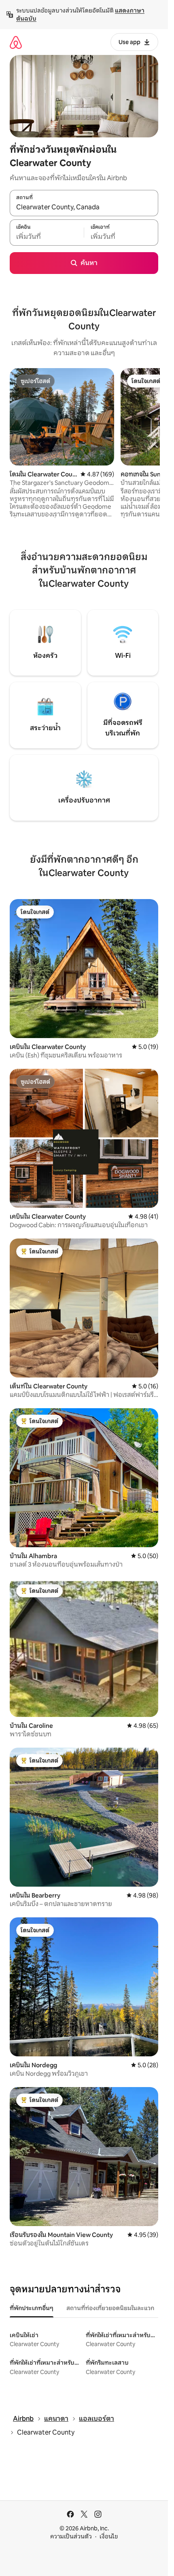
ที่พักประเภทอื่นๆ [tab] (32, 2308)
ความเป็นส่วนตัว (71, 2536)
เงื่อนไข (109, 2536)
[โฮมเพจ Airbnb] (16, 42)
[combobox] (84, 207)
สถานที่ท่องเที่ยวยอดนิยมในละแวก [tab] (110, 2308)
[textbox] (47, 237)
